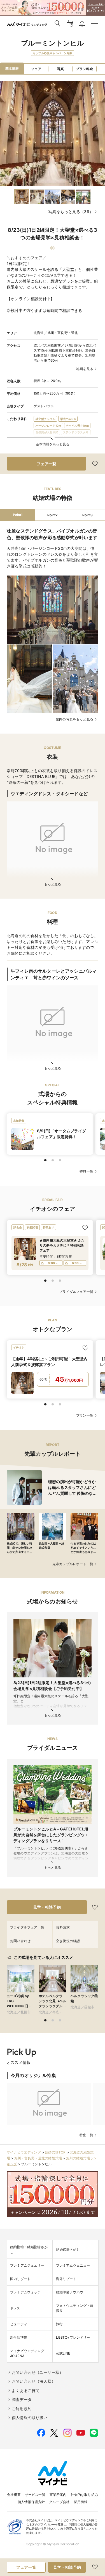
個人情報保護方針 (31, 2502)
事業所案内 (58, 2495)
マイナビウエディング (24, 2152)
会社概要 (14, 2495)
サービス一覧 (35, 2495)
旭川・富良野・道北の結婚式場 (38, 2158)
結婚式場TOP (55, 2152)
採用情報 (81, 2502)
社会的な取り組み (84, 2495)
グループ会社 (59, 2502)
